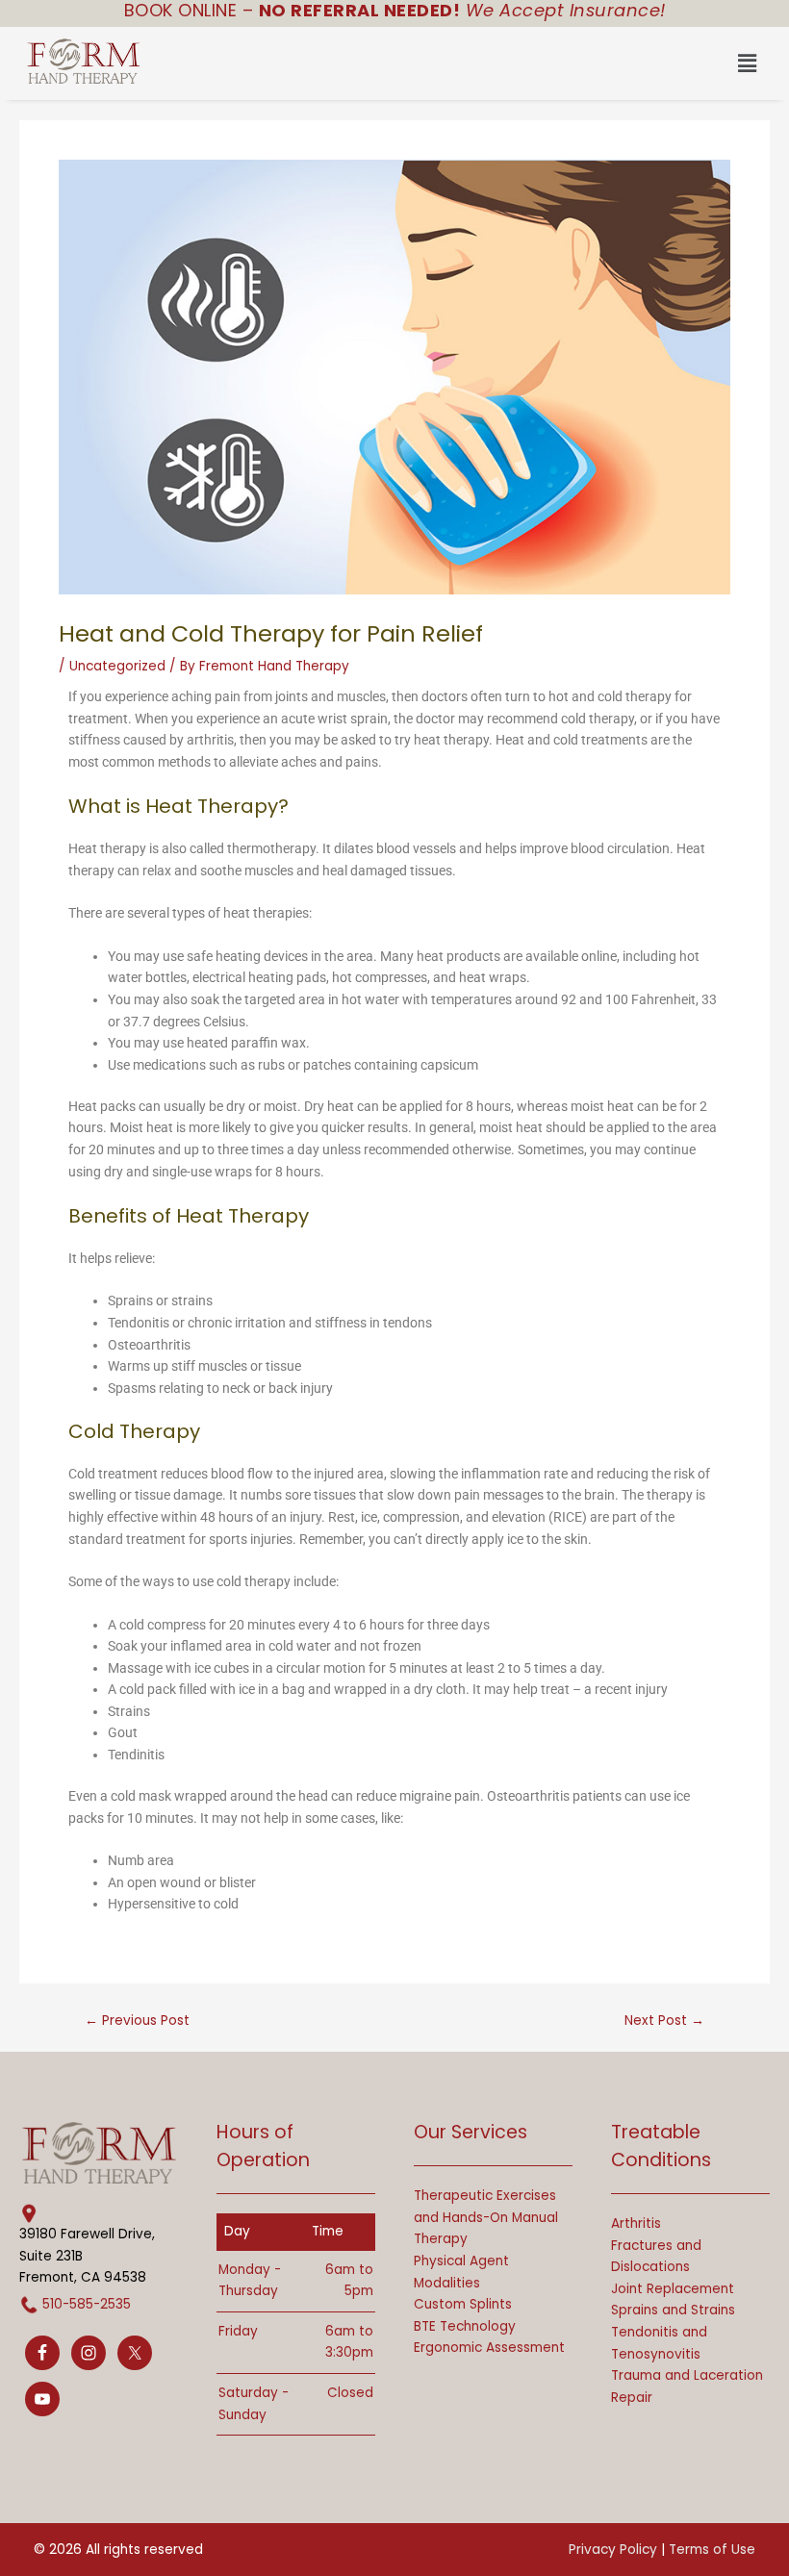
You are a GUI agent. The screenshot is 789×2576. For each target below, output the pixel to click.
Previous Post (137, 2021)
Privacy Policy (613, 2550)
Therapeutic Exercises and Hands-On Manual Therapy (486, 2217)
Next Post (664, 2021)
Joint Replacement (673, 2289)
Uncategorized (117, 666)
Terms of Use (712, 2550)
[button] (462, 63)
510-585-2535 (87, 2304)
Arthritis (636, 2223)
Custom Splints (463, 2304)
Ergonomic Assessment (489, 2348)
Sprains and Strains (673, 2310)
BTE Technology (465, 2326)
